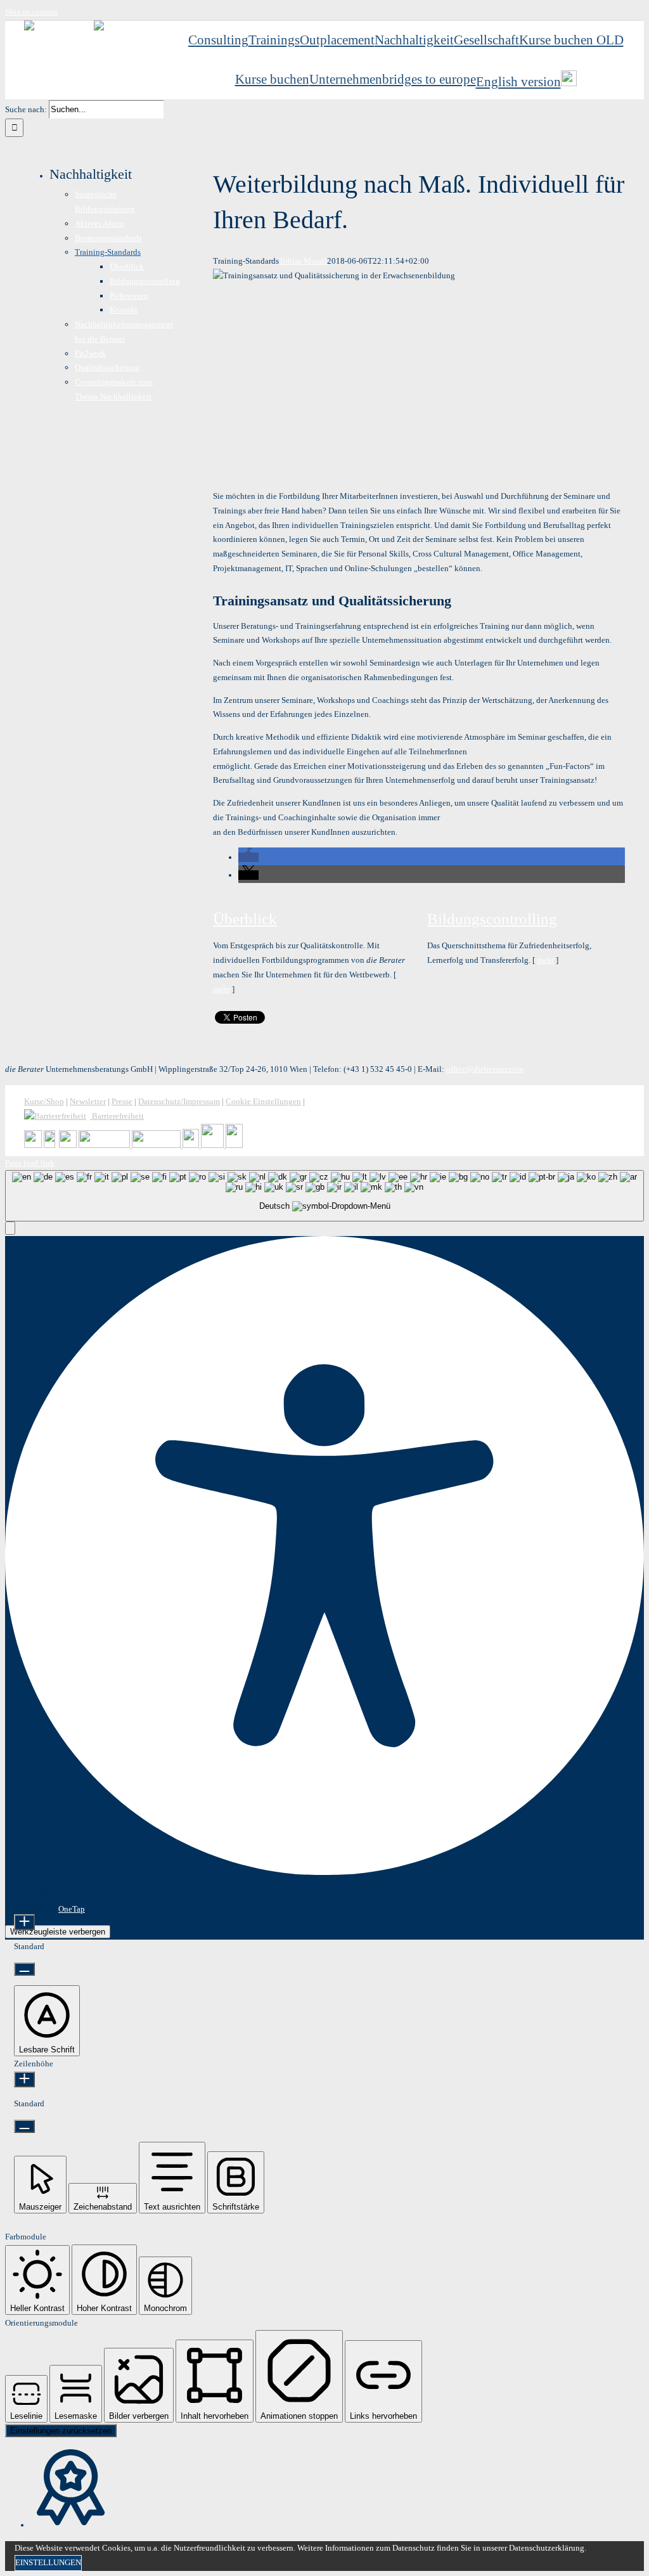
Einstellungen (48, 2562)
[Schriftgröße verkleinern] (24, 1969)
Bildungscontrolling (492, 919)
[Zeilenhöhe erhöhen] (24, 2079)
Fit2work (90, 353)
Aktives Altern (100, 223)
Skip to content (31, 12)
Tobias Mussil (303, 261)
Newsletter (88, 1101)
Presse (122, 1101)
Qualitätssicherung (107, 367)
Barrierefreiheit (117, 1116)
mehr (222, 989)
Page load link (30, 1163)
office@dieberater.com (485, 1069)
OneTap (72, 1909)
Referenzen (129, 296)
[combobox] (324, 1196)
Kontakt (124, 310)
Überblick (245, 919)
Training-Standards (108, 252)
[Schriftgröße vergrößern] (24, 1922)
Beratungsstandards (108, 238)
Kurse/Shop (44, 1101)
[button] (248, 857)
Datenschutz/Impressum (179, 1101)
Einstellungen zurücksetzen (61, 2431)
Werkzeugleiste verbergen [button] (58, 1932)
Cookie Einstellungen (263, 1101)
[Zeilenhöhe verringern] (24, 2126)
